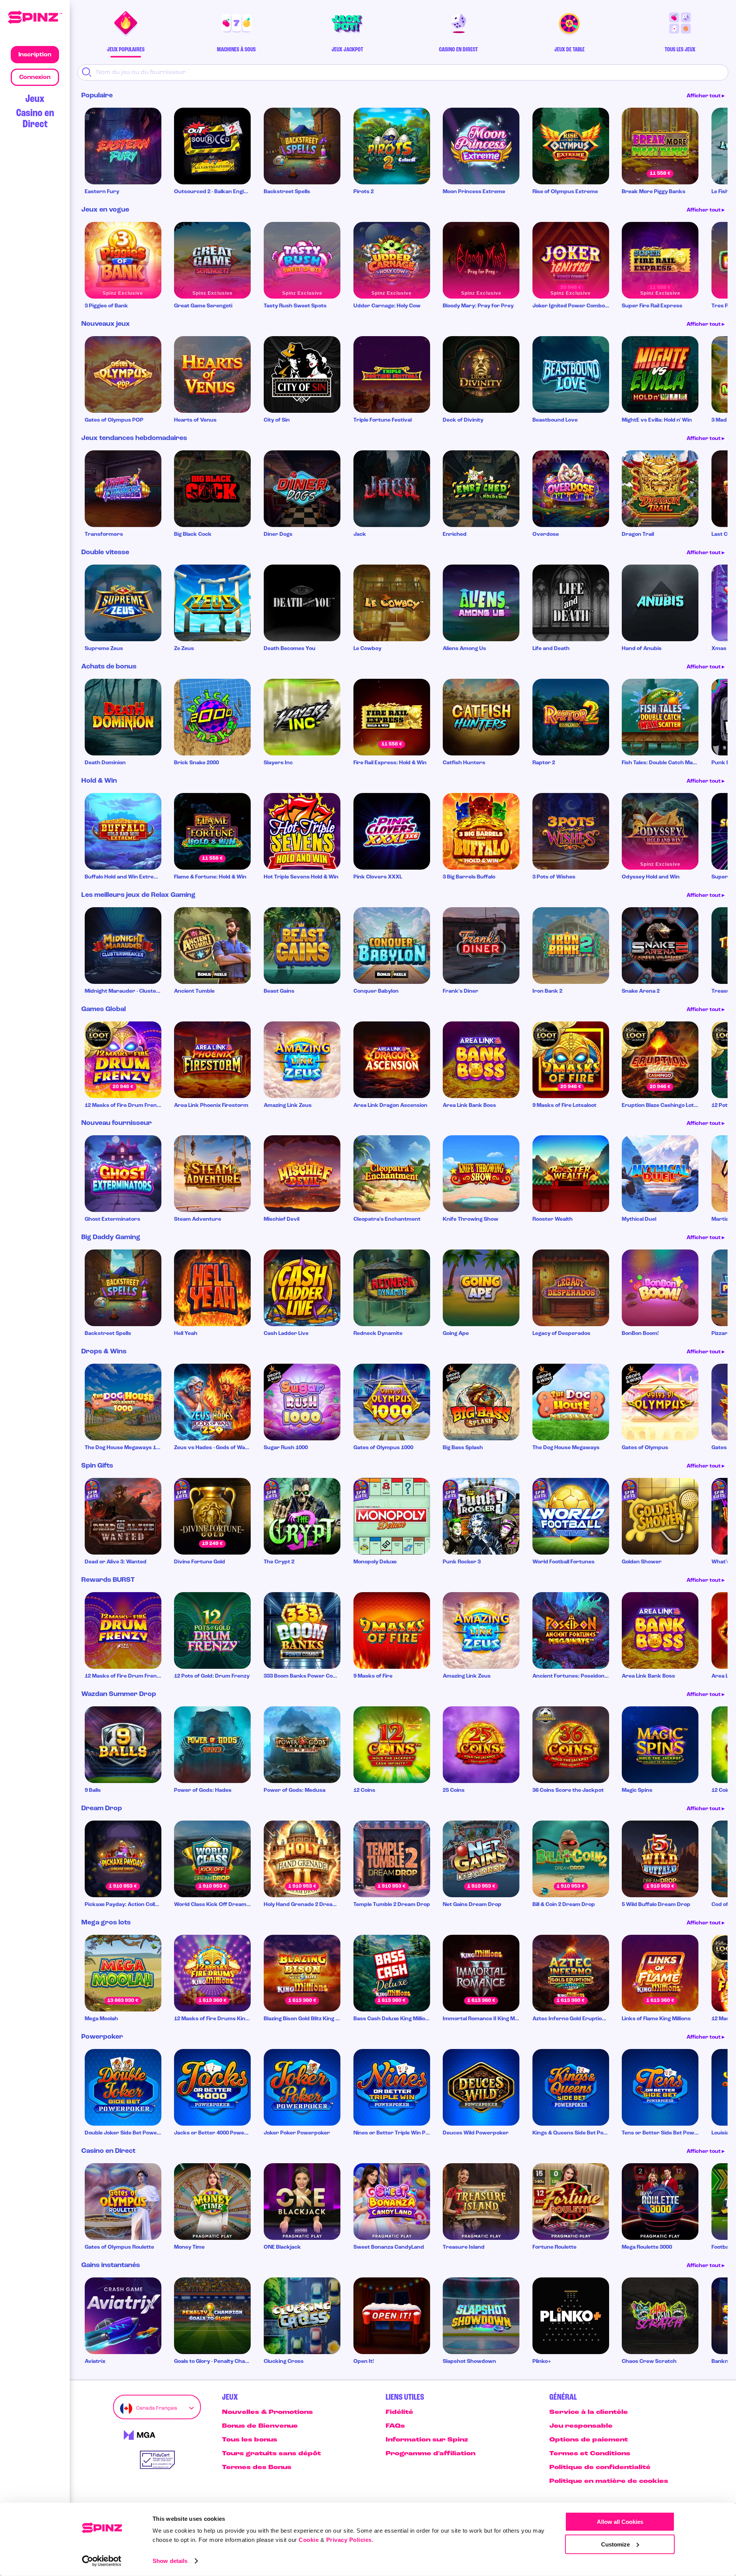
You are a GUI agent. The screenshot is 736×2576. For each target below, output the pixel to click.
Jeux (35, 99)
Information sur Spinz (427, 2440)
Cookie (309, 2540)
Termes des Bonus (257, 2468)
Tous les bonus (250, 2440)
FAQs (395, 2426)
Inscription (35, 55)
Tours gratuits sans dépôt (271, 2454)
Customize (615, 2544)
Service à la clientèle (589, 2412)
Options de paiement (589, 2440)
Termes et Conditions (590, 2454)
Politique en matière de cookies (609, 2481)
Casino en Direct (35, 119)
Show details (170, 2561)
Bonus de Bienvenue (260, 2426)
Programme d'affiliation (430, 2454)
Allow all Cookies (620, 2522)
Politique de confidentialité (600, 2468)
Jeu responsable (581, 2426)
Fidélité (399, 2412)
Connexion (35, 77)
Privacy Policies (349, 2540)
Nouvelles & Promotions (267, 2412)
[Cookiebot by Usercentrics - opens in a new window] (102, 2561)
